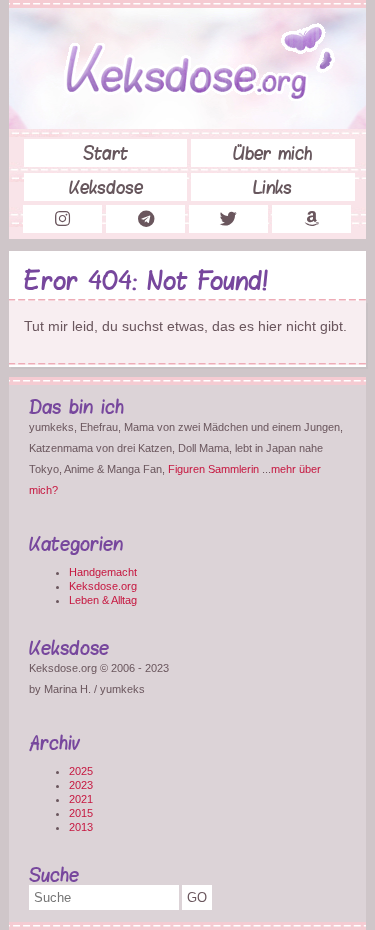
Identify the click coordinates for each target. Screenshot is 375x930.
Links (272, 187)
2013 (81, 827)
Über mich (272, 153)
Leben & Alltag (103, 600)
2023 (81, 785)
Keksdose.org (103, 586)
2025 (81, 771)
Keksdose (106, 187)
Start (105, 153)
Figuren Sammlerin (213, 469)
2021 (81, 799)
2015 (81, 813)
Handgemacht (103, 572)
